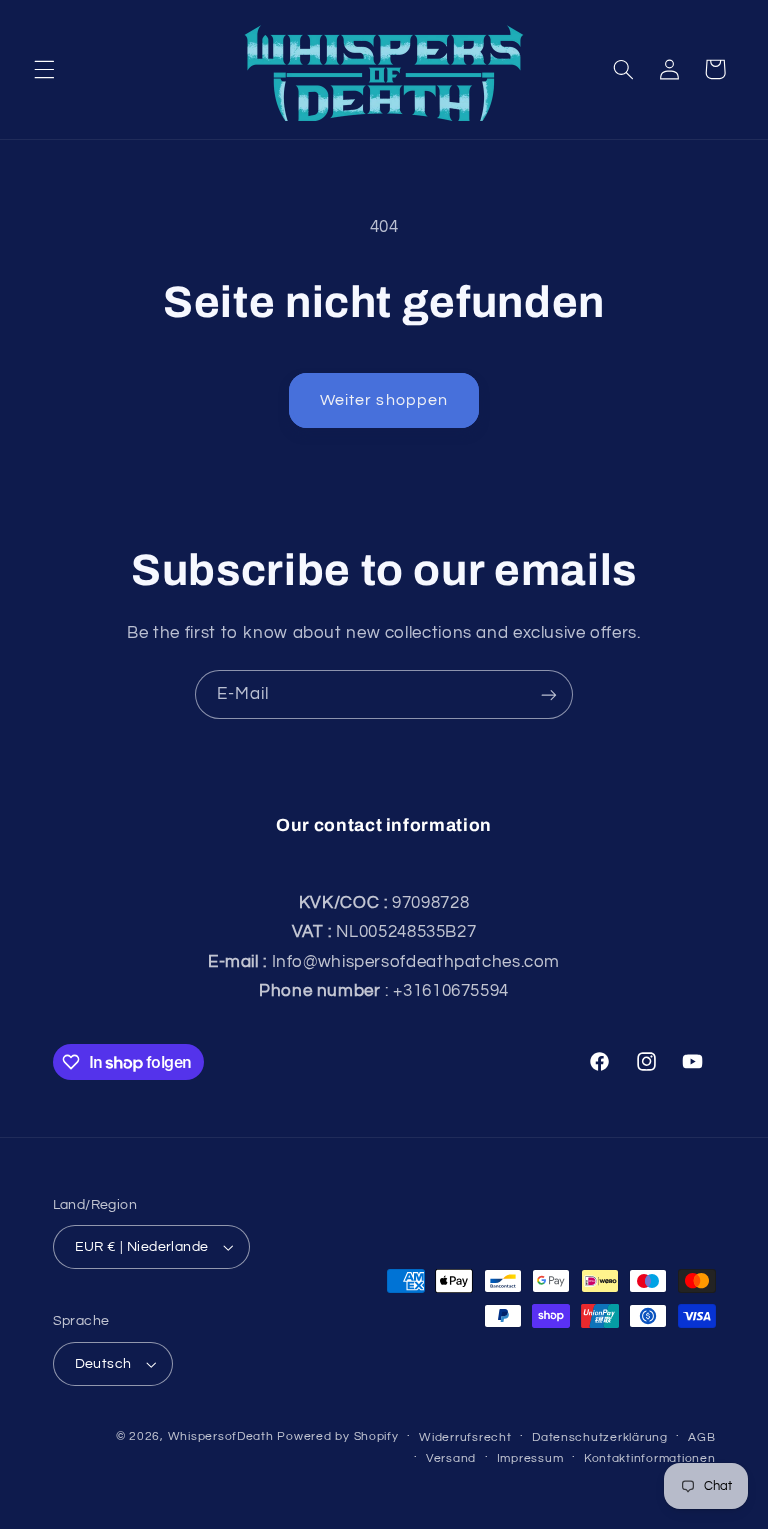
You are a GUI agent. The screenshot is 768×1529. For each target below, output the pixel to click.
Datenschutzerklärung (600, 1437)
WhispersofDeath (221, 1436)
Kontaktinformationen (650, 1458)
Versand (451, 1458)
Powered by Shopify (337, 1436)
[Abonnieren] (549, 694)
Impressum (530, 1458)
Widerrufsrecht (465, 1437)
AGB (701, 1437)
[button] (44, 69)
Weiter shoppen (384, 400)
